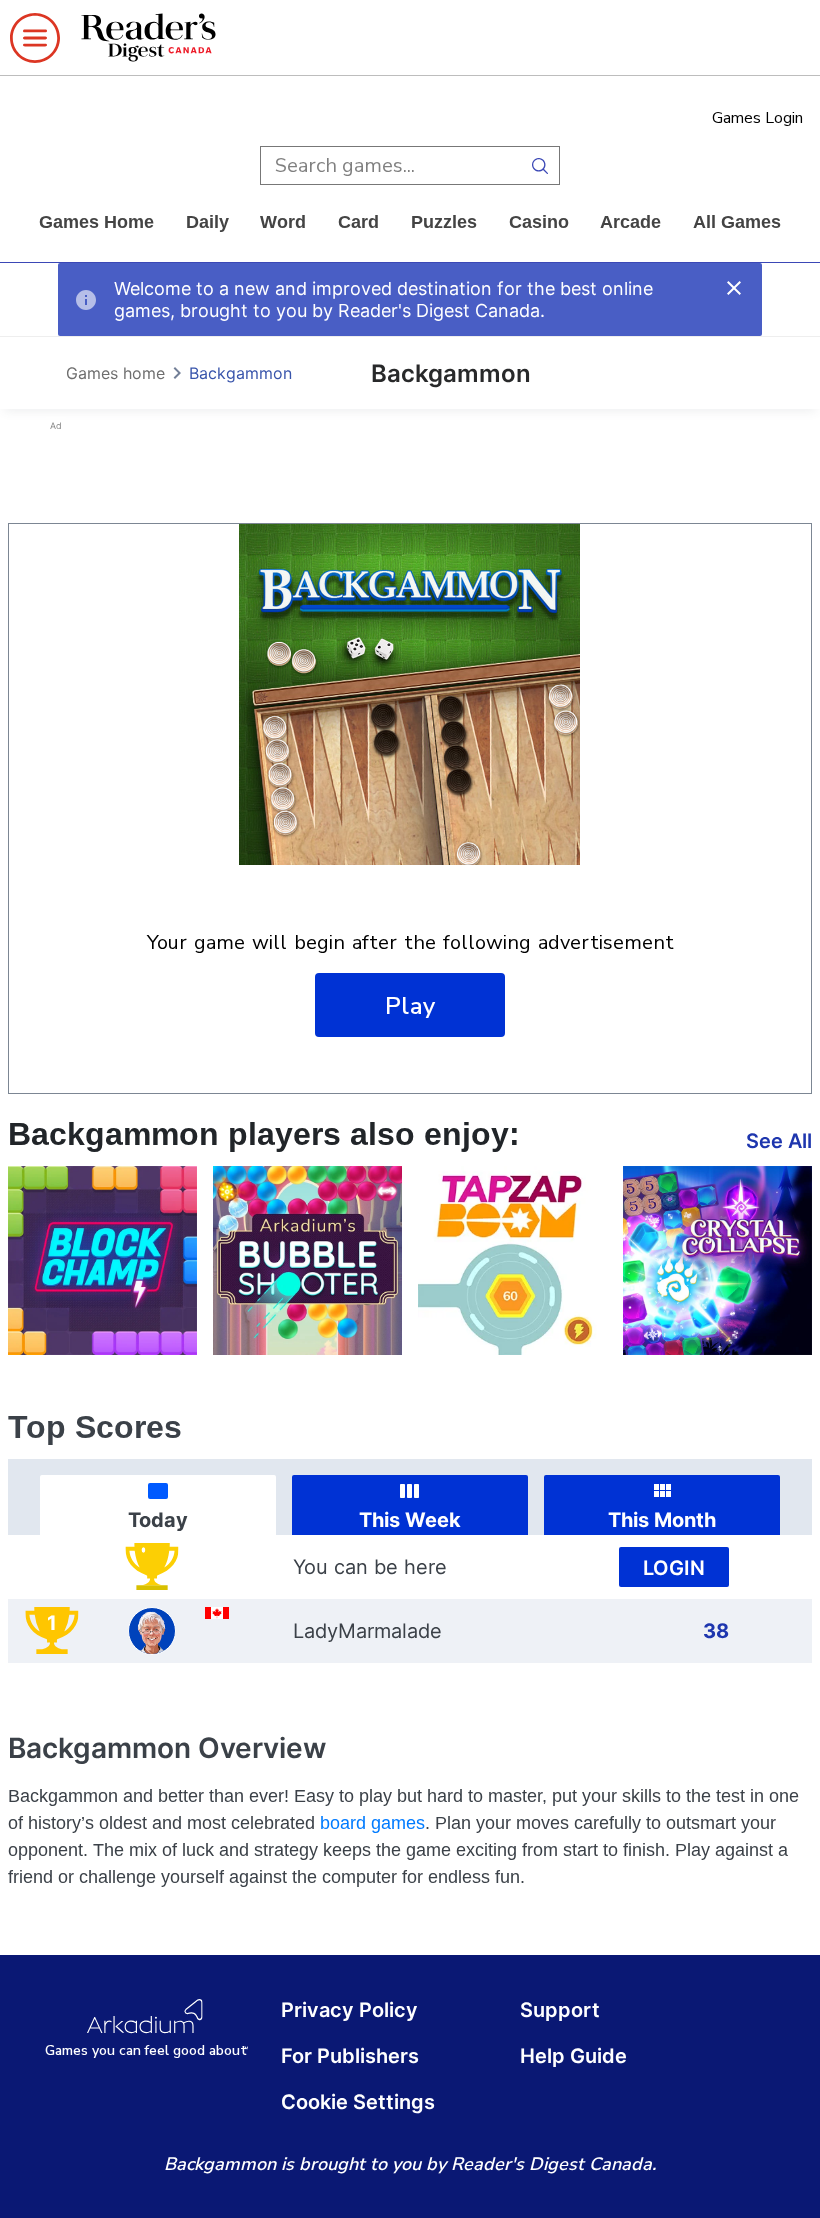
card (358, 222)
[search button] (540, 165)
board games (372, 1823)
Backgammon (240, 373)
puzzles (444, 222)
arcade (630, 222)
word (283, 222)
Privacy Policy (349, 2010)
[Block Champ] (102, 1260)
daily (207, 222)
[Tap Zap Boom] (512, 1260)
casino (539, 222)
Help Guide (573, 2056)
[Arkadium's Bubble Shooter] (307, 1260)
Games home (96, 222)
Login (674, 1568)
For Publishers (350, 2056)
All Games (737, 222)
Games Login (757, 118)
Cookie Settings (358, 2102)
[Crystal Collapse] (717, 1260)
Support (560, 2010)
